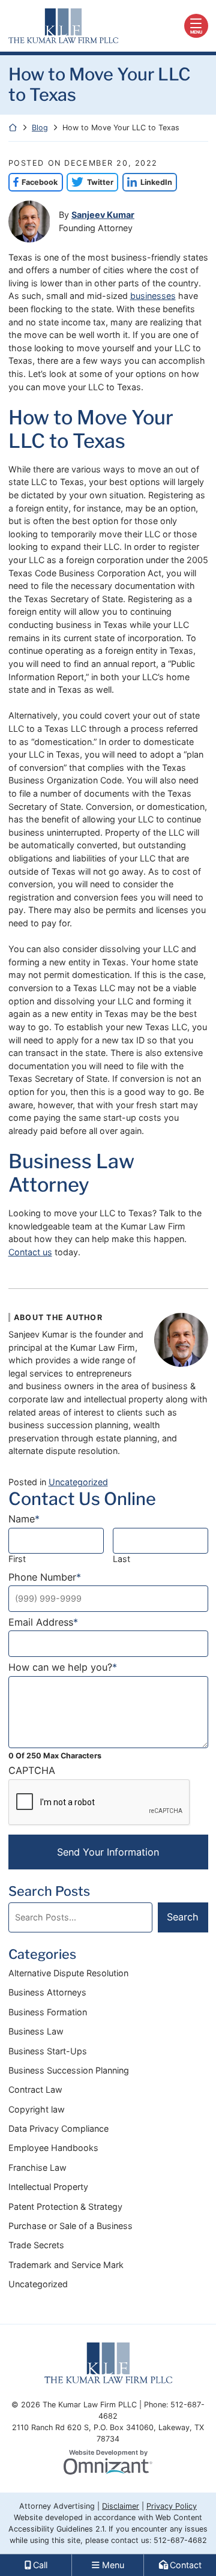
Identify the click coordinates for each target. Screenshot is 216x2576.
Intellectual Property (48, 2187)
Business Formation (48, 2012)
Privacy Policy (172, 2506)
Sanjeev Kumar (103, 215)
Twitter (90, 182)
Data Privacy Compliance (58, 2128)
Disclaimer (121, 2506)
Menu (196, 32)
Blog (40, 128)
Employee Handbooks (53, 2148)
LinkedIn (147, 182)
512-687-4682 (180, 2540)
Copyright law (37, 2109)
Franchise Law (37, 2167)
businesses (153, 296)
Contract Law (35, 2089)
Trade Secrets (36, 2245)
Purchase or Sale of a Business (70, 2226)
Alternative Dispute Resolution (68, 1973)
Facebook (33, 182)
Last (121, 1559)
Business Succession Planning (69, 2070)
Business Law (36, 2031)
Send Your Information (108, 1852)
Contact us (30, 1252)
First (17, 1559)
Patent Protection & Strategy (65, 2206)
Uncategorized (78, 1482)
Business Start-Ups (48, 2051)
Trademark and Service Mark (66, 2265)
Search (183, 1917)
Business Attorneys (47, 1992)
